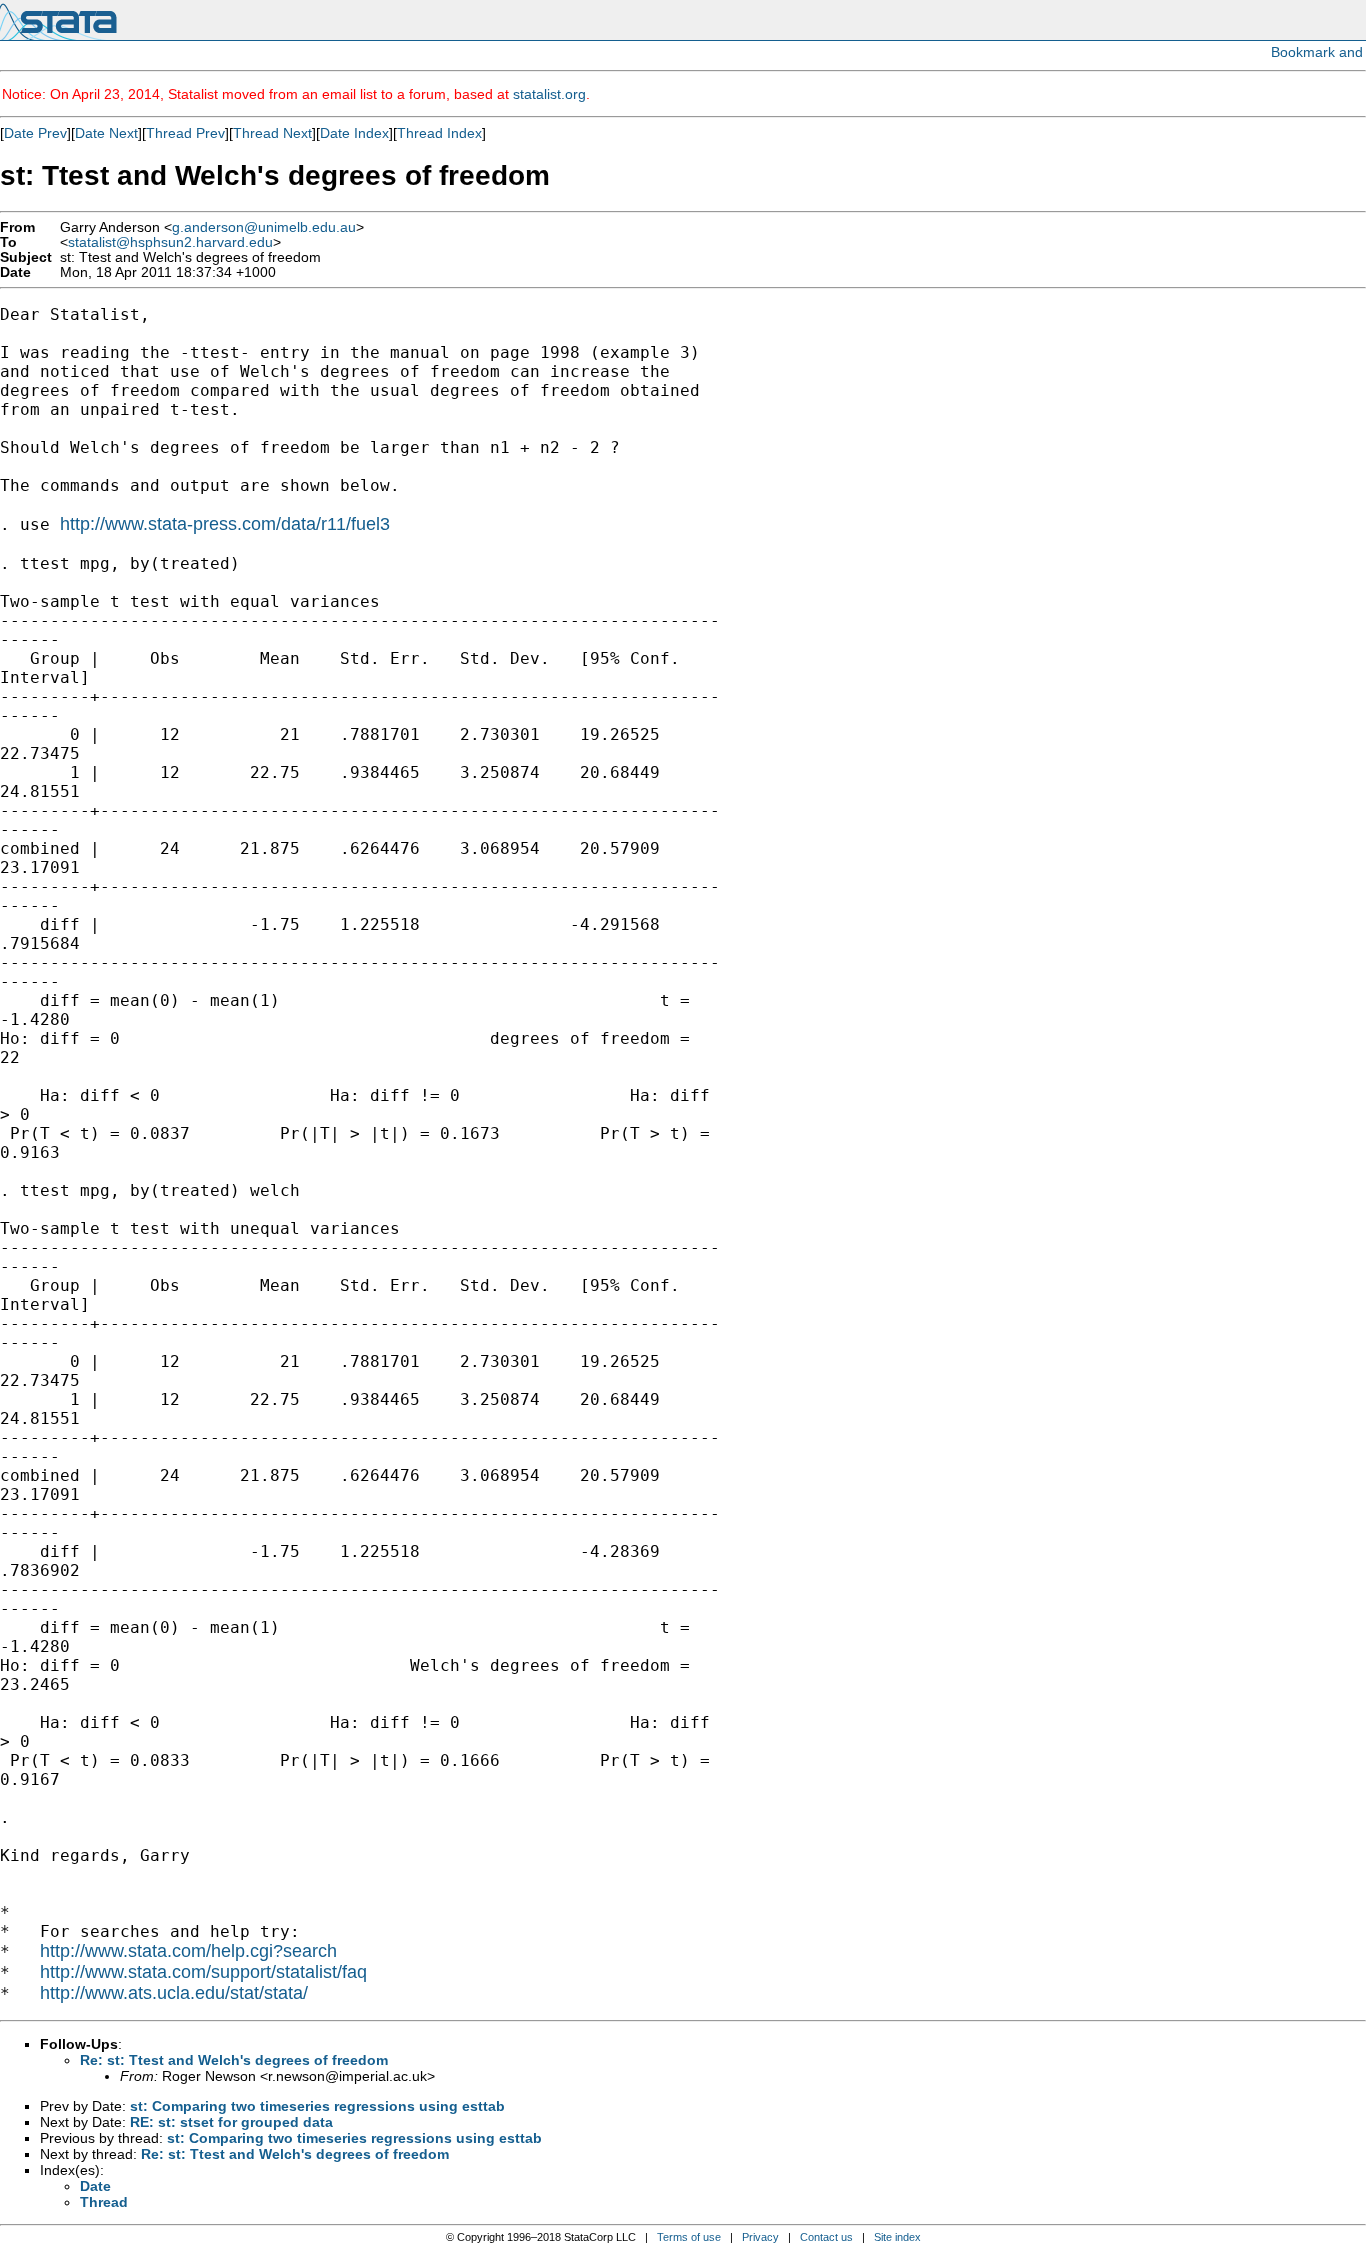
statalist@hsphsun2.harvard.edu (170, 242)
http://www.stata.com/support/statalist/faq (203, 1972)
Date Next (106, 133)
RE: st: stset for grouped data (231, 2122)
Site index (897, 2237)
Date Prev (35, 133)
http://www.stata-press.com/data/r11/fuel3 (225, 524)
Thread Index (439, 133)
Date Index (354, 133)
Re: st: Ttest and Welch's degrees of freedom (234, 2060)
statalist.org (549, 94)
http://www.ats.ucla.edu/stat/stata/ (174, 1993)
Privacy (760, 2237)
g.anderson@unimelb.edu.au (264, 227)
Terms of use (689, 2237)
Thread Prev (185, 133)
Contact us (826, 2237)
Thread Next (272, 133)
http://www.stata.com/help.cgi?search (188, 1951)
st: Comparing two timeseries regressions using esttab (317, 2106)
